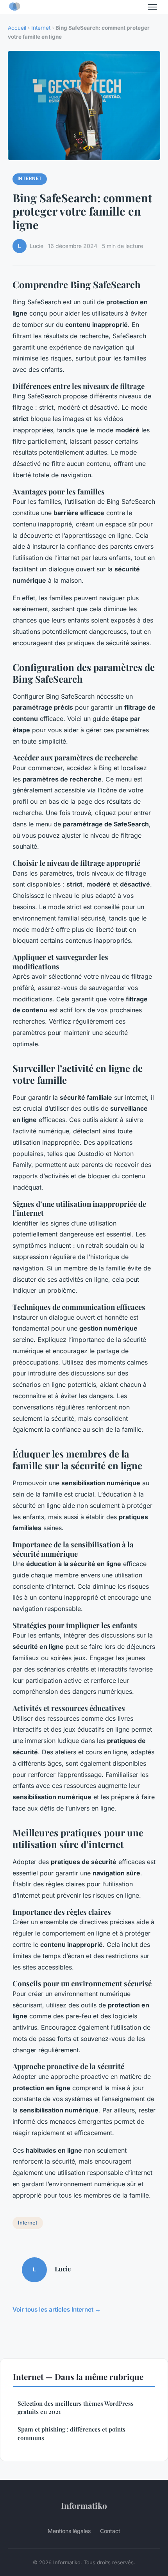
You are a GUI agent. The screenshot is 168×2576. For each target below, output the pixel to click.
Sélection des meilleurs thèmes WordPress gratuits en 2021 (76, 2407)
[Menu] (152, 7)
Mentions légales (69, 2531)
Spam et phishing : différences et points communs (71, 2433)
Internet (41, 28)
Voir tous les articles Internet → (57, 2309)
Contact (110, 2531)
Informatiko (84, 2505)
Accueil (17, 28)
